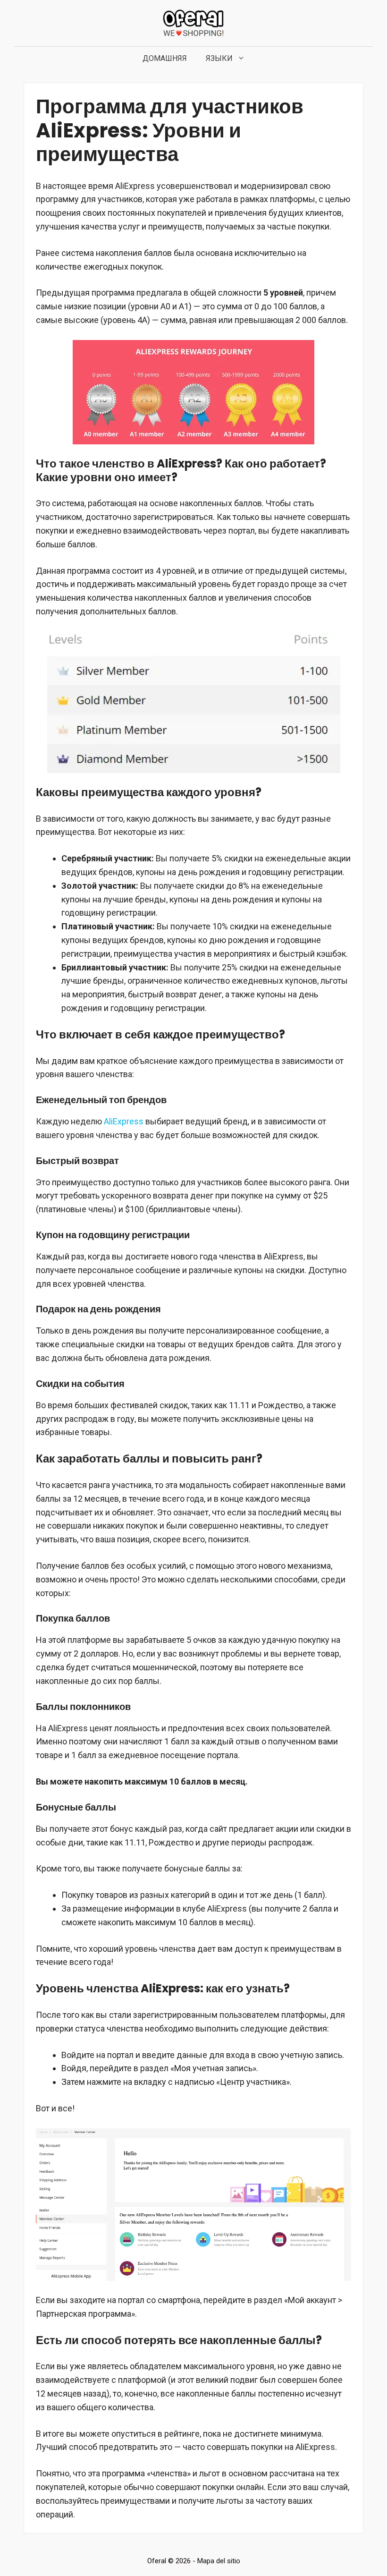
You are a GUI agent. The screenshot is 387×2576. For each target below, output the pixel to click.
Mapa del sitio (219, 2561)
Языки (219, 58)
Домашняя (165, 58)
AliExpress (124, 1121)
